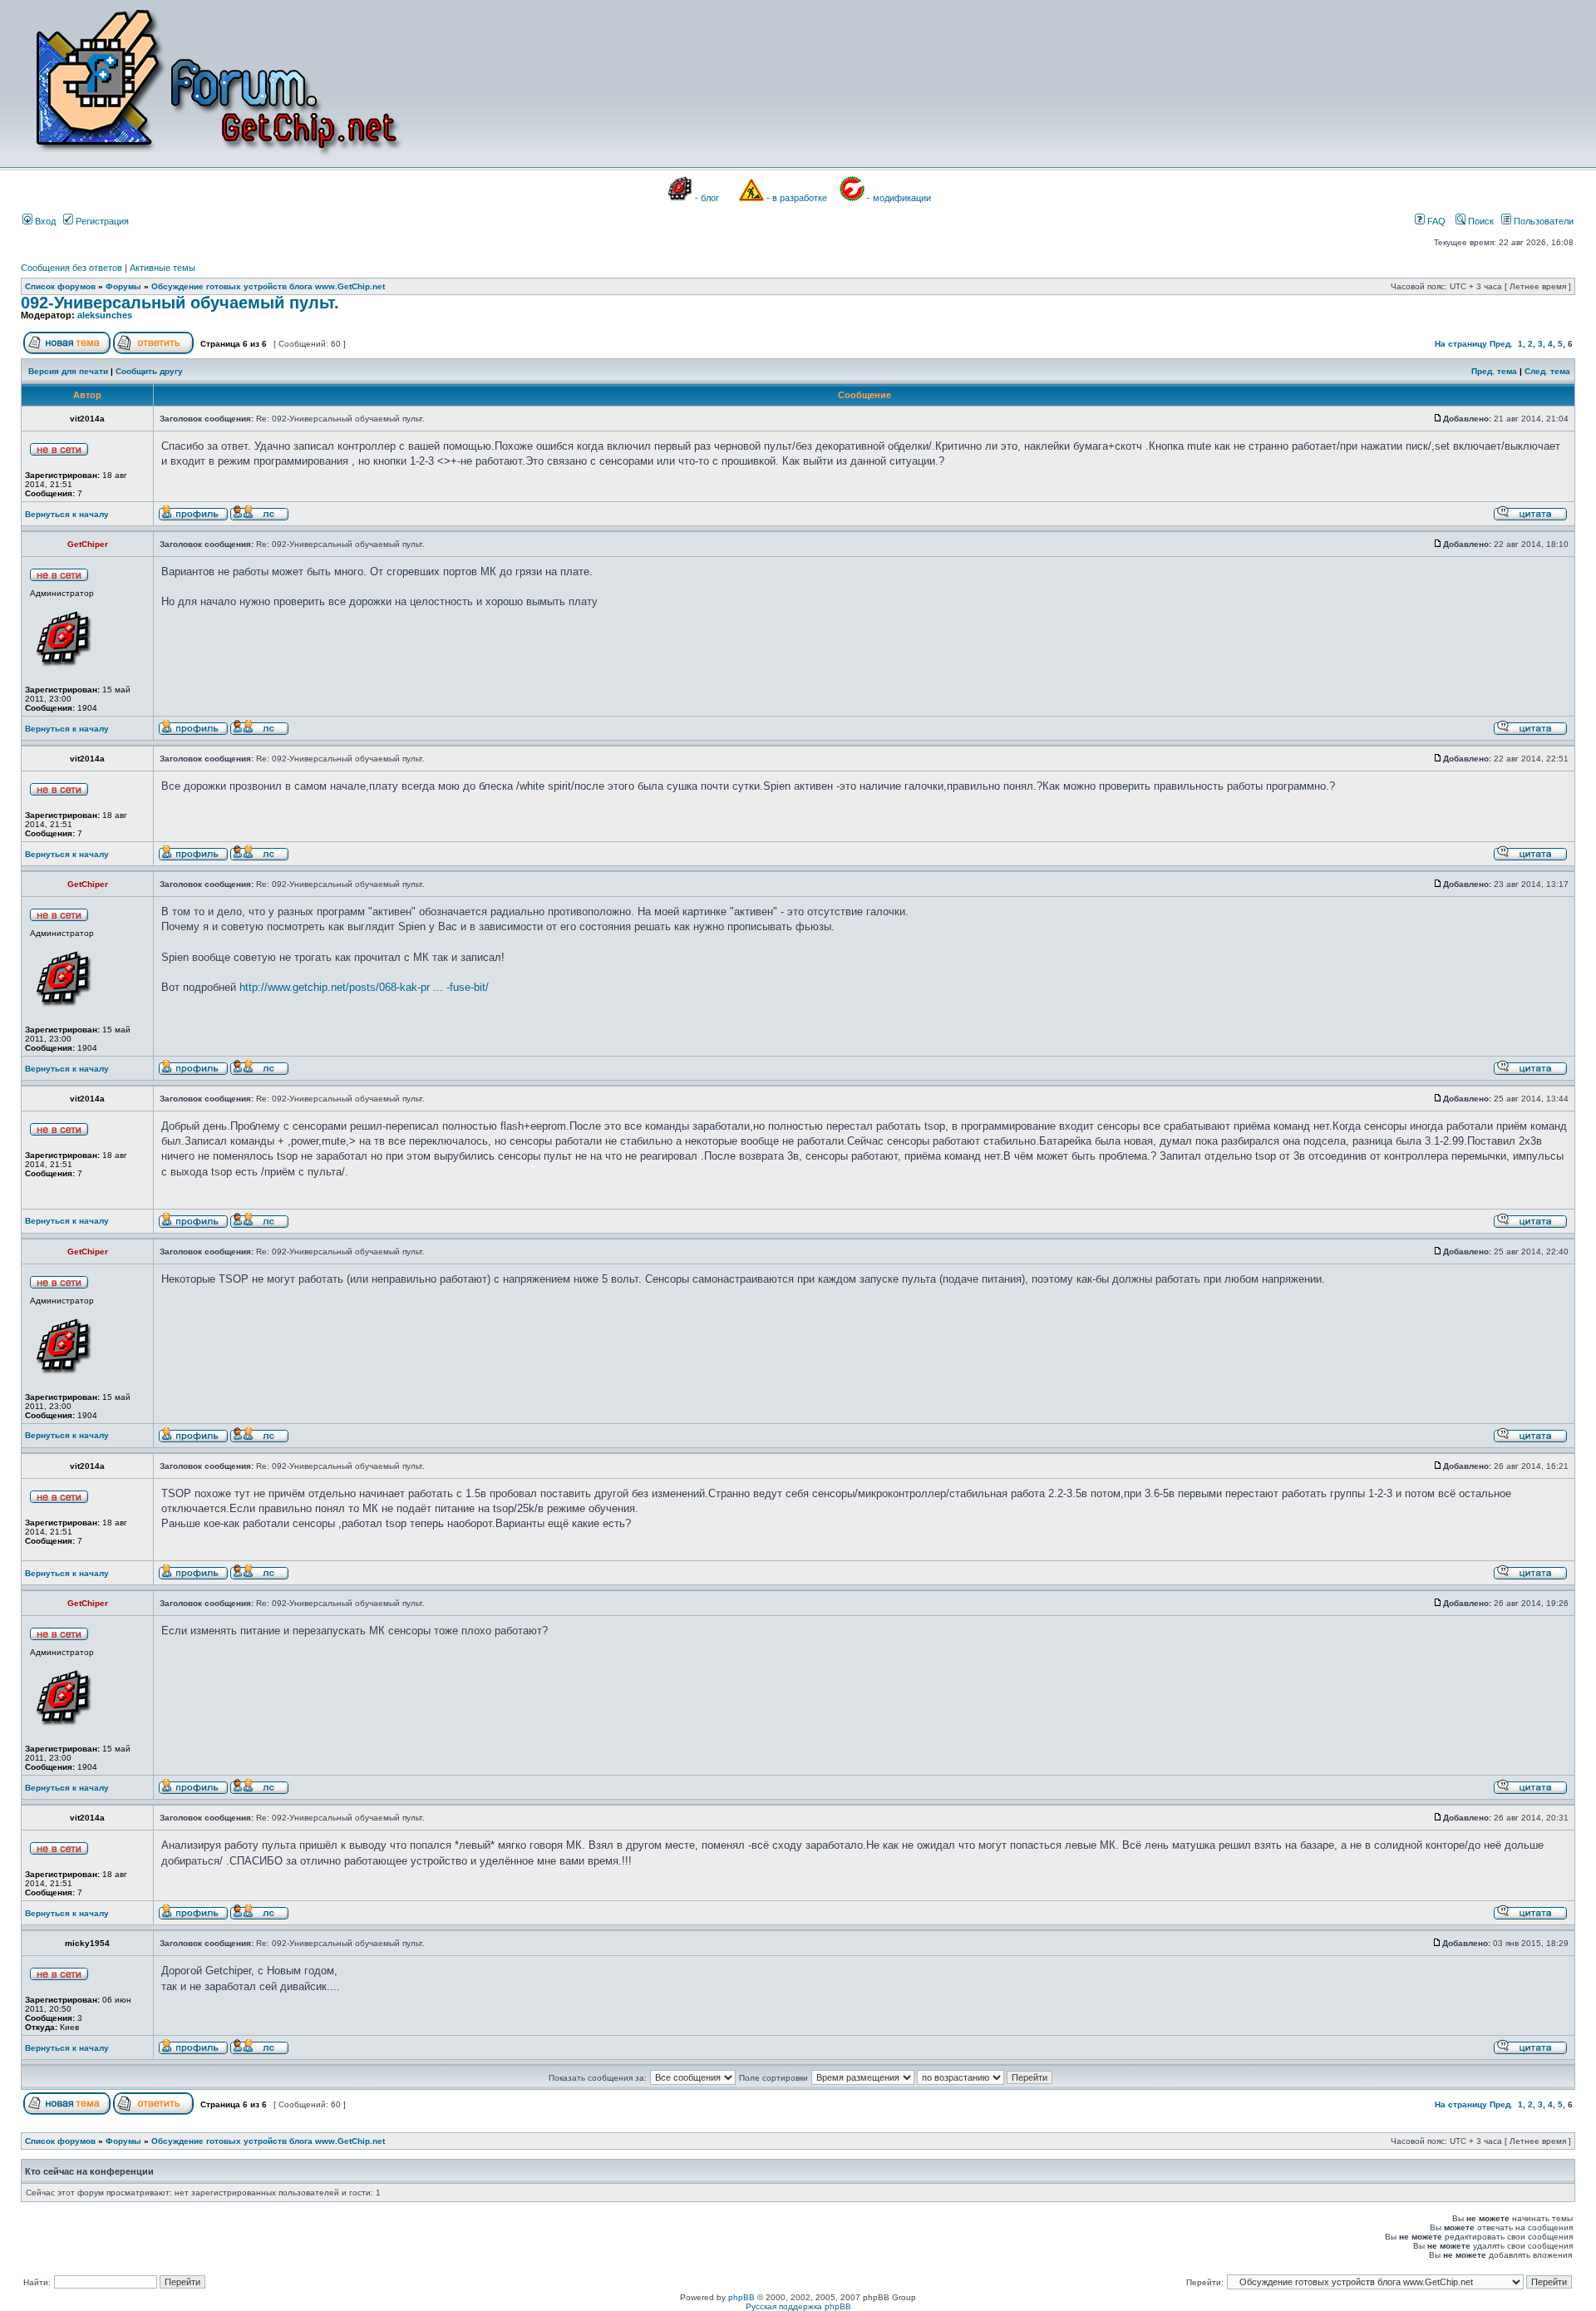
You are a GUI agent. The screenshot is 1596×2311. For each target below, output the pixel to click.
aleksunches (105, 315)
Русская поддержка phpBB (798, 2306)
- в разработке (797, 198)
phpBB (741, 2297)
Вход (44, 221)
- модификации (899, 198)
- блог (707, 198)
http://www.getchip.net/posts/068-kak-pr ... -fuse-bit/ (364, 987)
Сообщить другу (149, 371)
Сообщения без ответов (71, 268)
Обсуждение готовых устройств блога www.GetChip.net (268, 286)
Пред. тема (1494, 371)
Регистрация (101, 221)
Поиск (1480, 221)
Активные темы (163, 268)
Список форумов (60, 286)
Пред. (1501, 344)
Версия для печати (68, 371)
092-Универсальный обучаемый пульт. (180, 303)
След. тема (1547, 371)
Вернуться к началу (67, 514)
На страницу (1461, 344)
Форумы (123, 286)
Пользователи (1542, 221)
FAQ (1435, 221)
